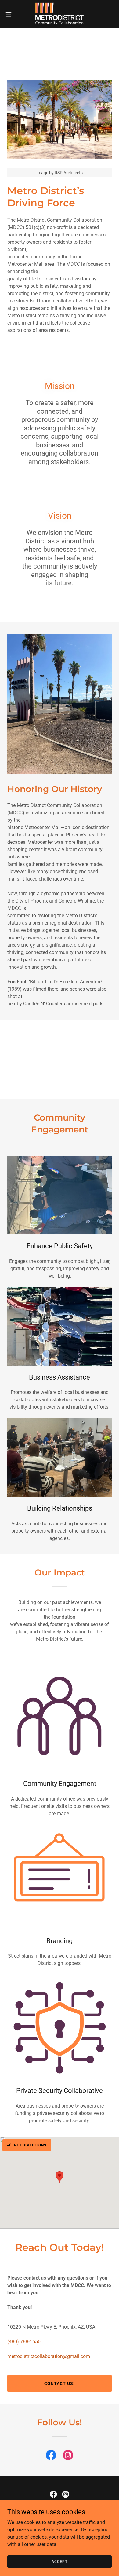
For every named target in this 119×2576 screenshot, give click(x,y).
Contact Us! (60, 2383)
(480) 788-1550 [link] (24, 2342)
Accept (59, 2561)
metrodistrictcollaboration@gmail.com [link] (49, 2356)
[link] (60, 14)
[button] (11, 14)
